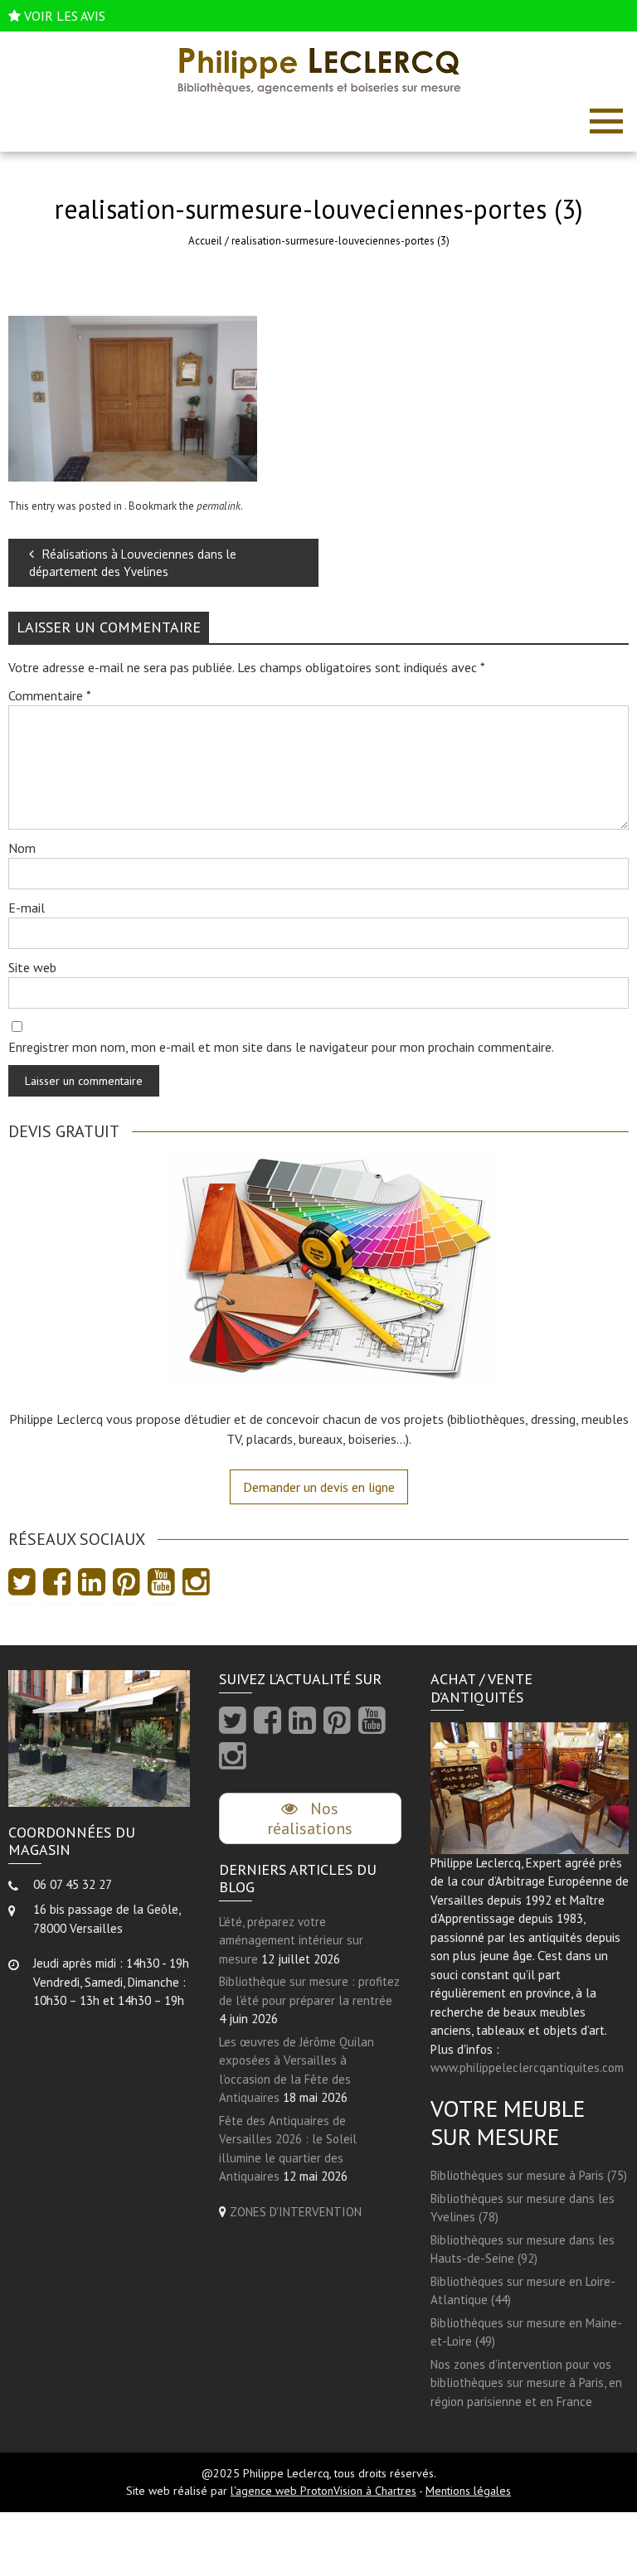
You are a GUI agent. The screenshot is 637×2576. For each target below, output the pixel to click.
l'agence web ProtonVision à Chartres (323, 2491)
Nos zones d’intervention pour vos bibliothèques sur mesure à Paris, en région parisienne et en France (526, 2383)
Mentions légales (468, 2491)
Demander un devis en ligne (319, 1487)
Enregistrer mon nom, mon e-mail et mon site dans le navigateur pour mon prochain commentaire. (281, 1047)
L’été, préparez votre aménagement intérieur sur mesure (291, 1940)
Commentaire (50, 695)
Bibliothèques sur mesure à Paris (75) (529, 2175)
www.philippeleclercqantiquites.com (527, 2068)
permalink (219, 506)
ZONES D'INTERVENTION (296, 2212)
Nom (22, 848)
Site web (32, 967)
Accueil (205, 241)
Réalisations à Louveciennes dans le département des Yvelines (133, 563)
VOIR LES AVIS (65, 16)
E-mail (27, 908)
